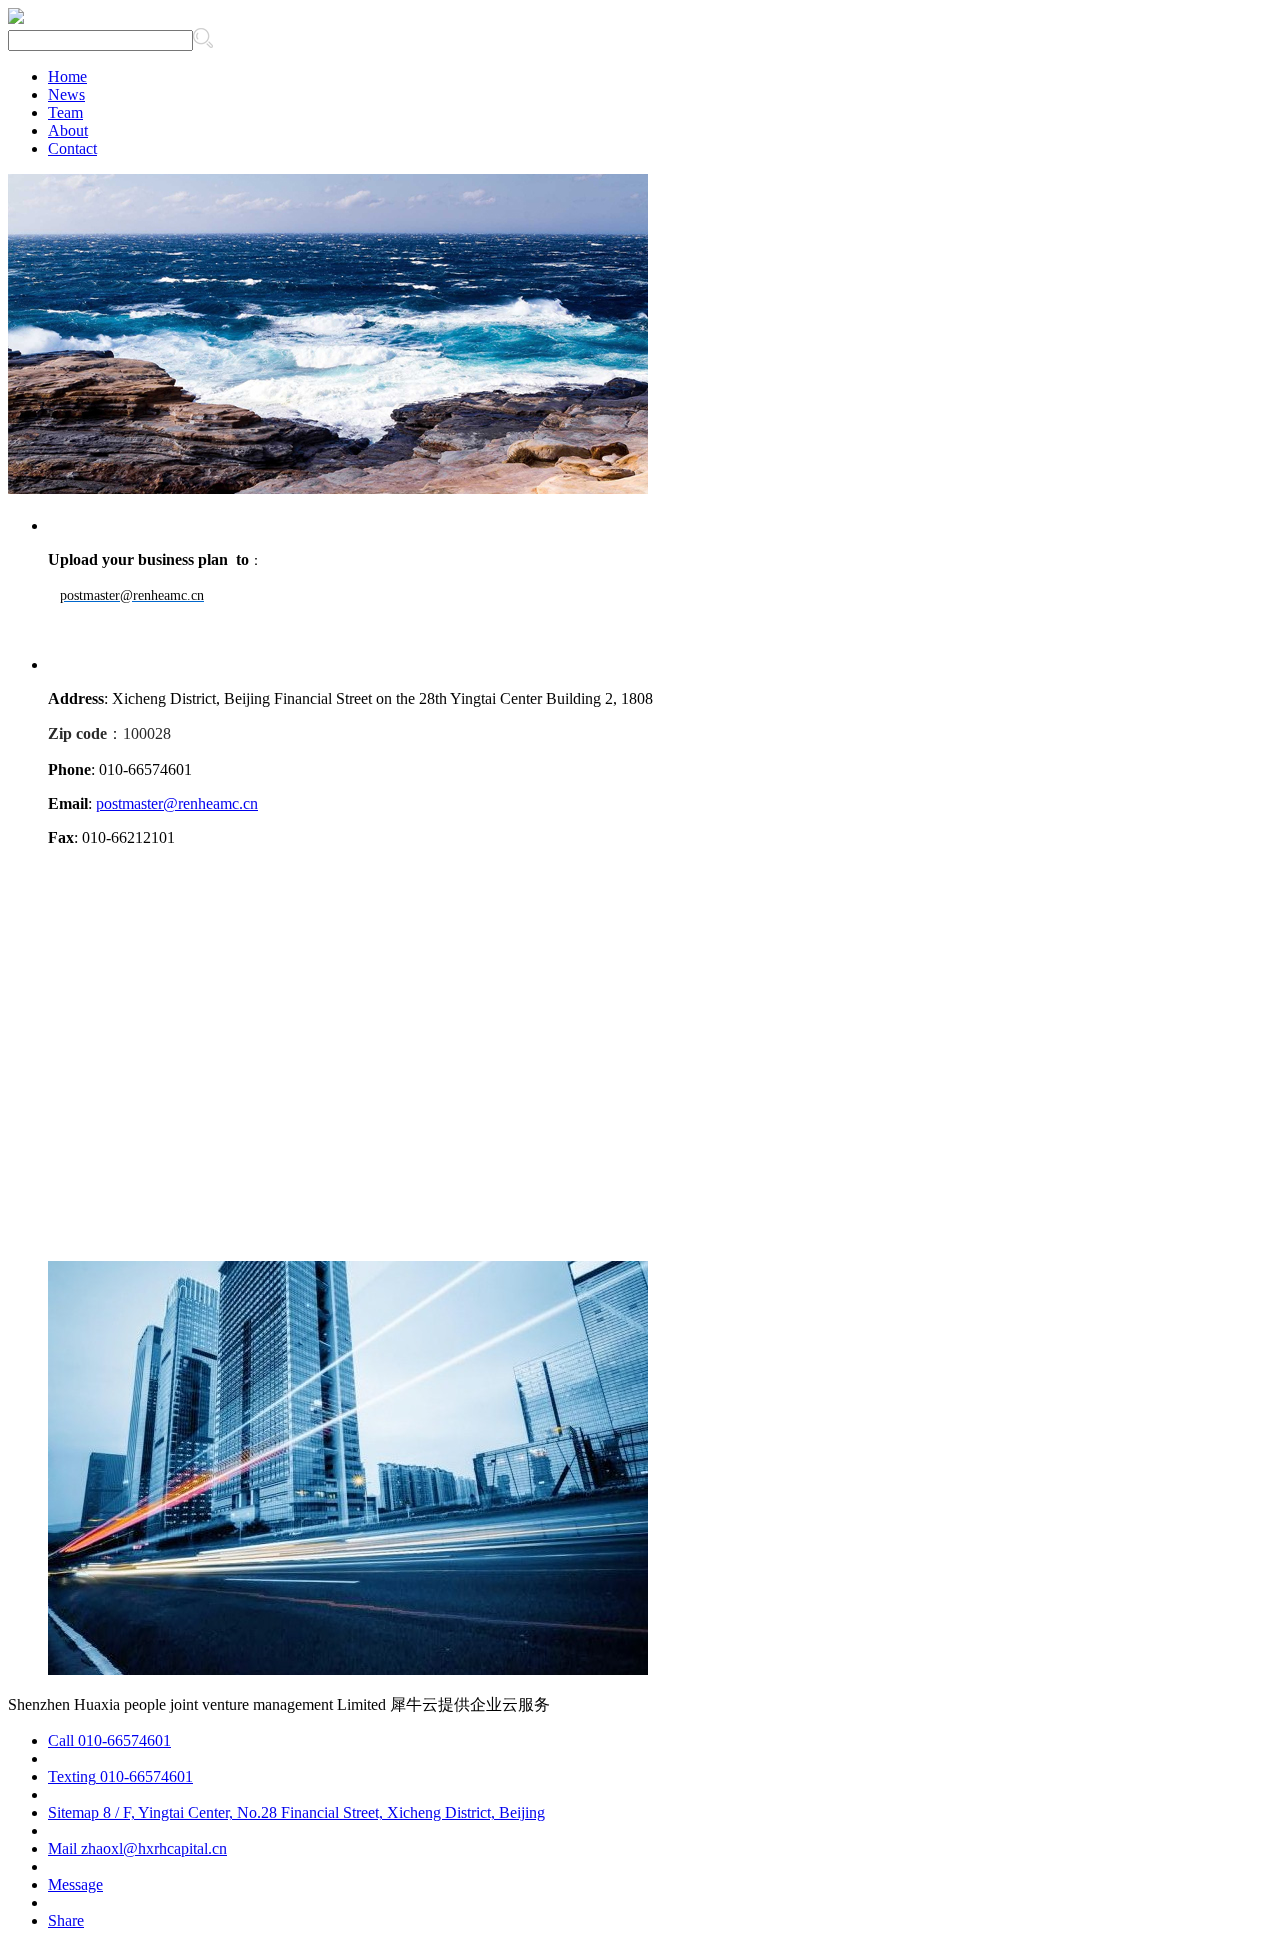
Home (67, 76)
